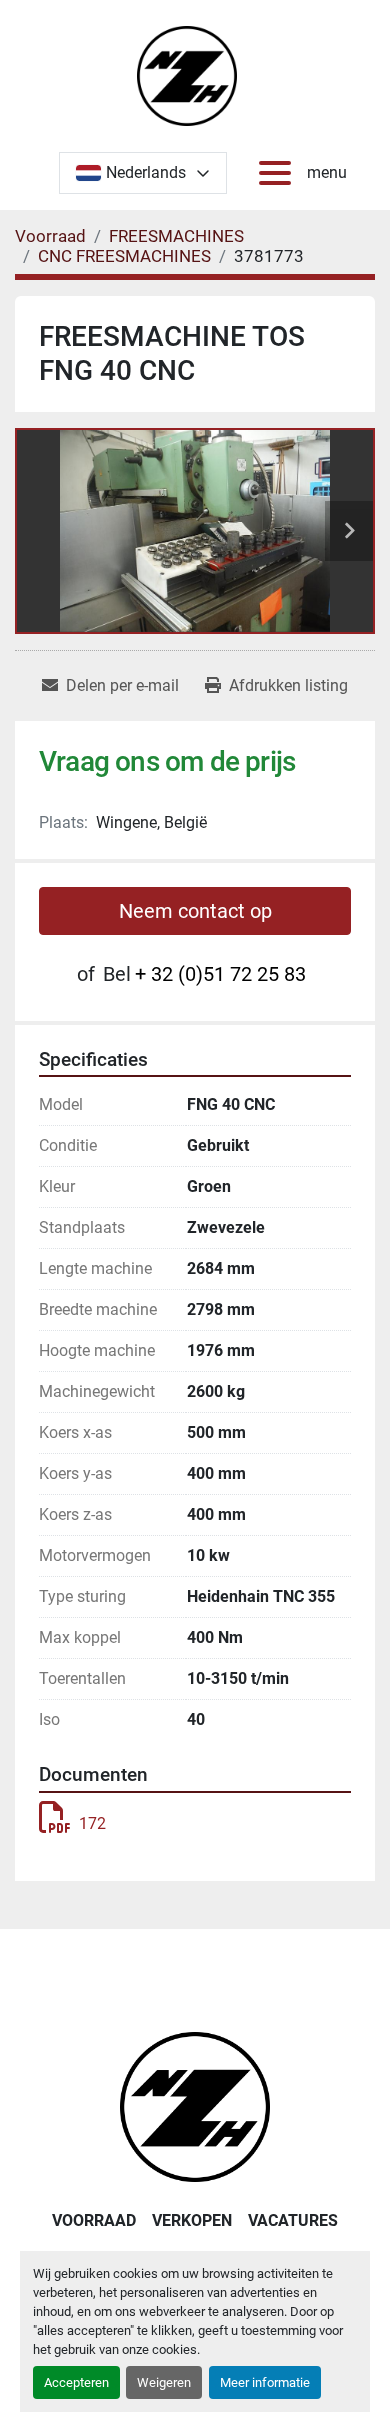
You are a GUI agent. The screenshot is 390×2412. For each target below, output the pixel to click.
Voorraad (94, 2220)
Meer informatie (265, 2382)
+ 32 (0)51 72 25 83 (220, 974)
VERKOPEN (192, 2220)
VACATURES (293, 2220)
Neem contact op (195, 911)
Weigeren (164, 2382)
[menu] (279, 173)
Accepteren (76, 2382)
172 (92, 1823)
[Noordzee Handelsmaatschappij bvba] (195, 2105)
